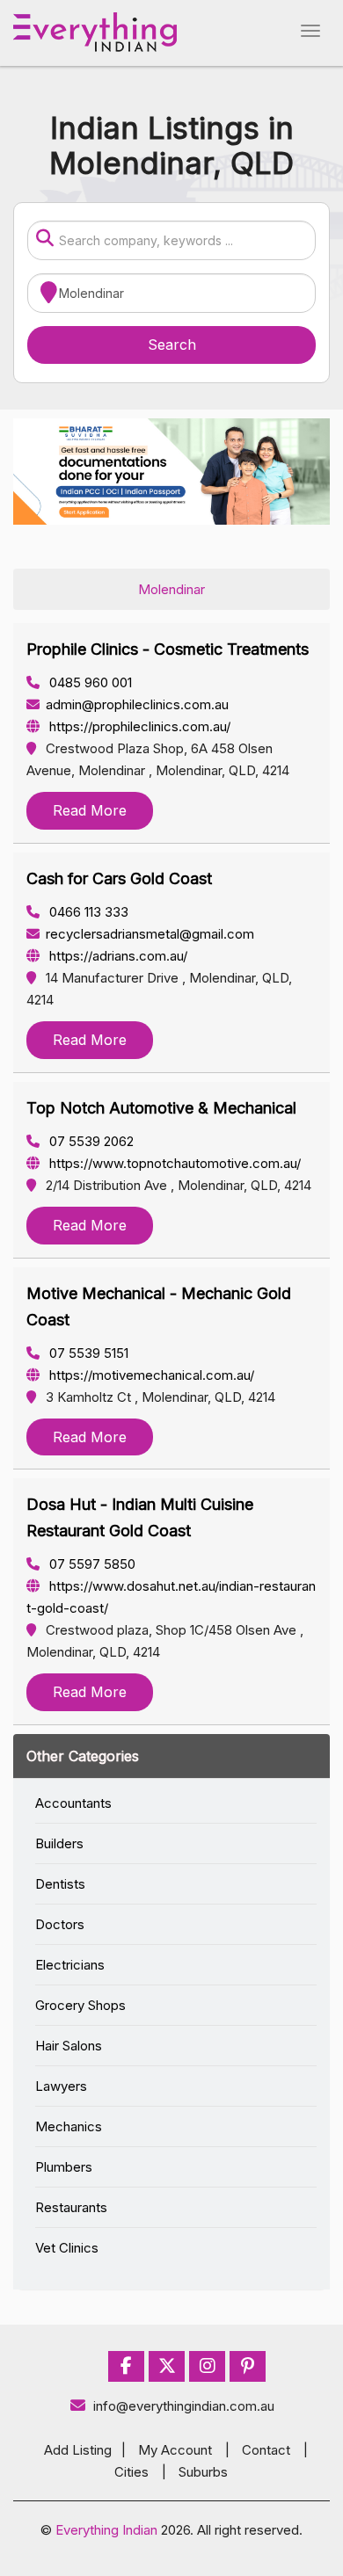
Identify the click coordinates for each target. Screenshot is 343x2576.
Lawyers (61, 2086)
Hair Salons (69, 2046)
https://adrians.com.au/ (117, 956)
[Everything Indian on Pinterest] (248, 2366)
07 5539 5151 (87, 1353)
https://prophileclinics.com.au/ (138, 726)
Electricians (70, 1965)
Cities (131, 2472)
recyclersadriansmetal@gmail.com (150, 934)
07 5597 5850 (91, 1564)
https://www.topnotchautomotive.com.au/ (173, 1163)
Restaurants (71, 2207)
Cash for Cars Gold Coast (119, 878)
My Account (175, 2450)
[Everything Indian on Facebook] (126, 2366)
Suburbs (203, 2472)
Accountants (73, 1803)
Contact (266, 2450)
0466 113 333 (87, 912)
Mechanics (69, 2126)
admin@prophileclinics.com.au (137, 704)
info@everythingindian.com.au (184, 2406)
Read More (90, 810)
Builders (59, 1843)
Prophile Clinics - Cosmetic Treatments (168, 649)
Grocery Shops (80, 2005)
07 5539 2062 (90, 1141)
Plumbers (64, 2167)
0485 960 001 (89, 682)
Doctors (60, 1924)
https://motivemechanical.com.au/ (150, 1375)
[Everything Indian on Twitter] (167, 2366)
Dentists (60, 1884)
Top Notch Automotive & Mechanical (161, 1108)
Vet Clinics (67, 2248)
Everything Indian (106, 2530)
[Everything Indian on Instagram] (208, 2366)
